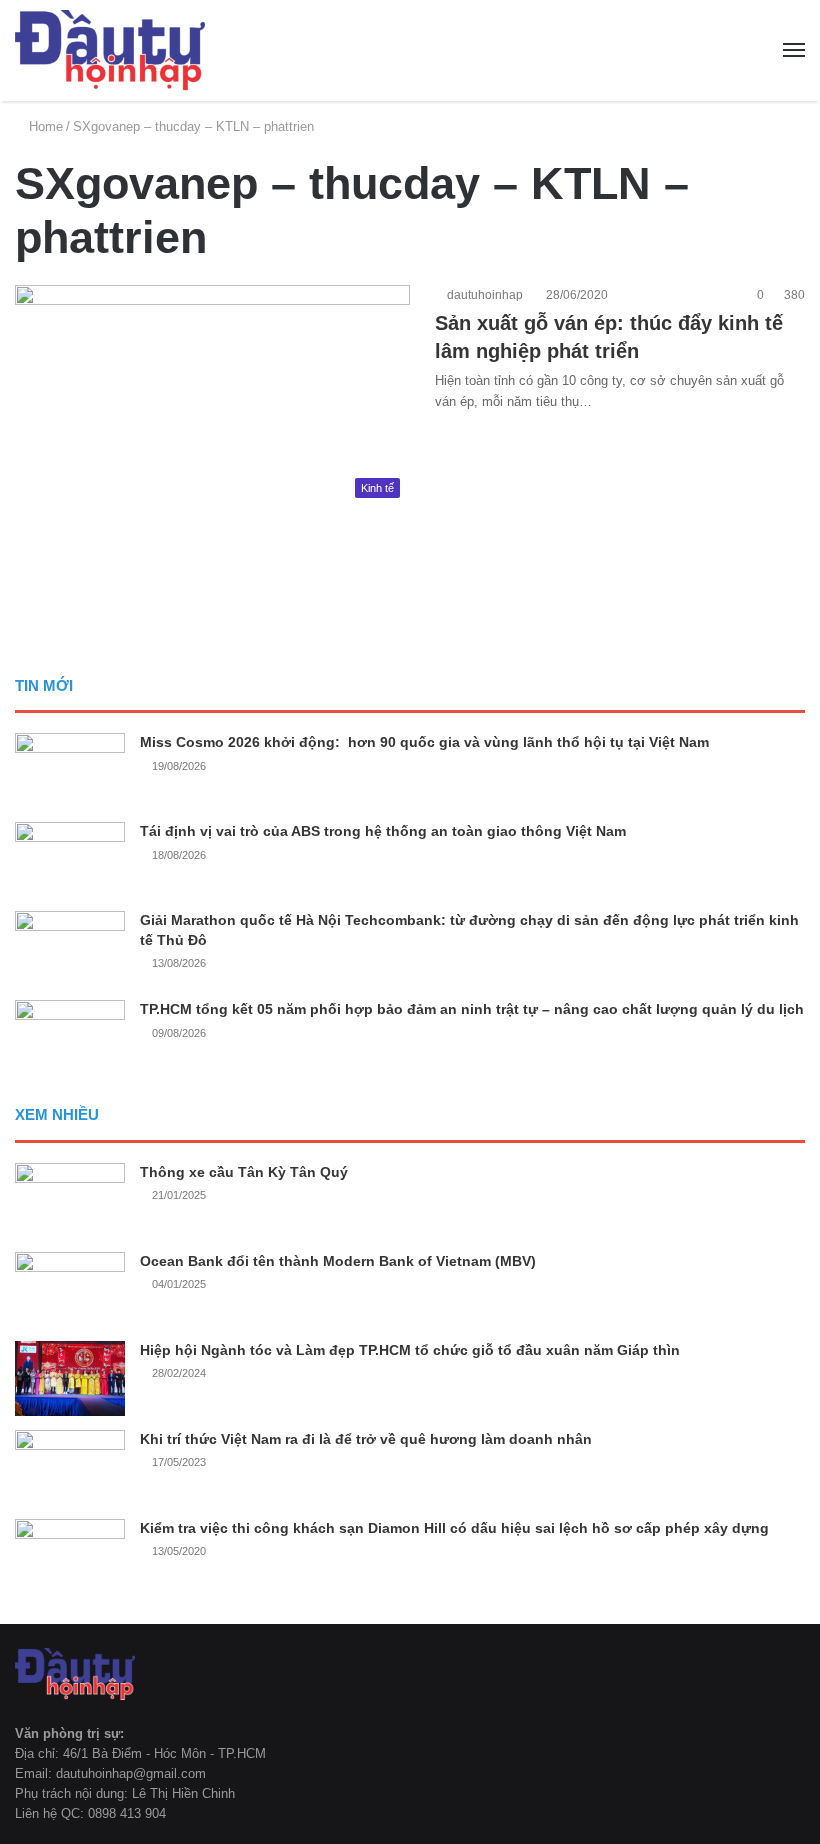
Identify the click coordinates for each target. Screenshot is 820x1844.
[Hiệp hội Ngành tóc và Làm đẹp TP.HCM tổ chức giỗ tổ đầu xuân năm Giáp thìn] (70, 1378)
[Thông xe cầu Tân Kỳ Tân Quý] (70, 1200)
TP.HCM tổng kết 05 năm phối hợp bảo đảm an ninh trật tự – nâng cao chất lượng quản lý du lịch (472, 1009)
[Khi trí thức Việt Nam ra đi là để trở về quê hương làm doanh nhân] (70, 1467)
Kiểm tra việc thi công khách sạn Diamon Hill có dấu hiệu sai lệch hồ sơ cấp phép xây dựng (454, 1528)
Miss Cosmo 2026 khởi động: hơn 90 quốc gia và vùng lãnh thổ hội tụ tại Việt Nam (424, 742)
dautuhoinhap (483, 295)
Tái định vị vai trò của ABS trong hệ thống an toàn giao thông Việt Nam (383, 831)
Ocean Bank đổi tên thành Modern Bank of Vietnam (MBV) (338, 1261)
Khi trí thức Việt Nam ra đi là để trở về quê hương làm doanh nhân (366, 1439)
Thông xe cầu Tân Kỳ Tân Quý (244, 1172)
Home (44, 126)
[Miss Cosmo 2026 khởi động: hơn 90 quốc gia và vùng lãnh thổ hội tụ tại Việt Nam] (70, 770)
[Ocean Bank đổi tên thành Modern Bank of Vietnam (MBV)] (70, 1289)
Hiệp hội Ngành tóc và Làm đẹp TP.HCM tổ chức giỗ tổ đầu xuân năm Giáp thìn (410, 1350)
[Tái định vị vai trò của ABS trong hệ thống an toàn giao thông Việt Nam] (70, 859)
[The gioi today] (110, 50)
